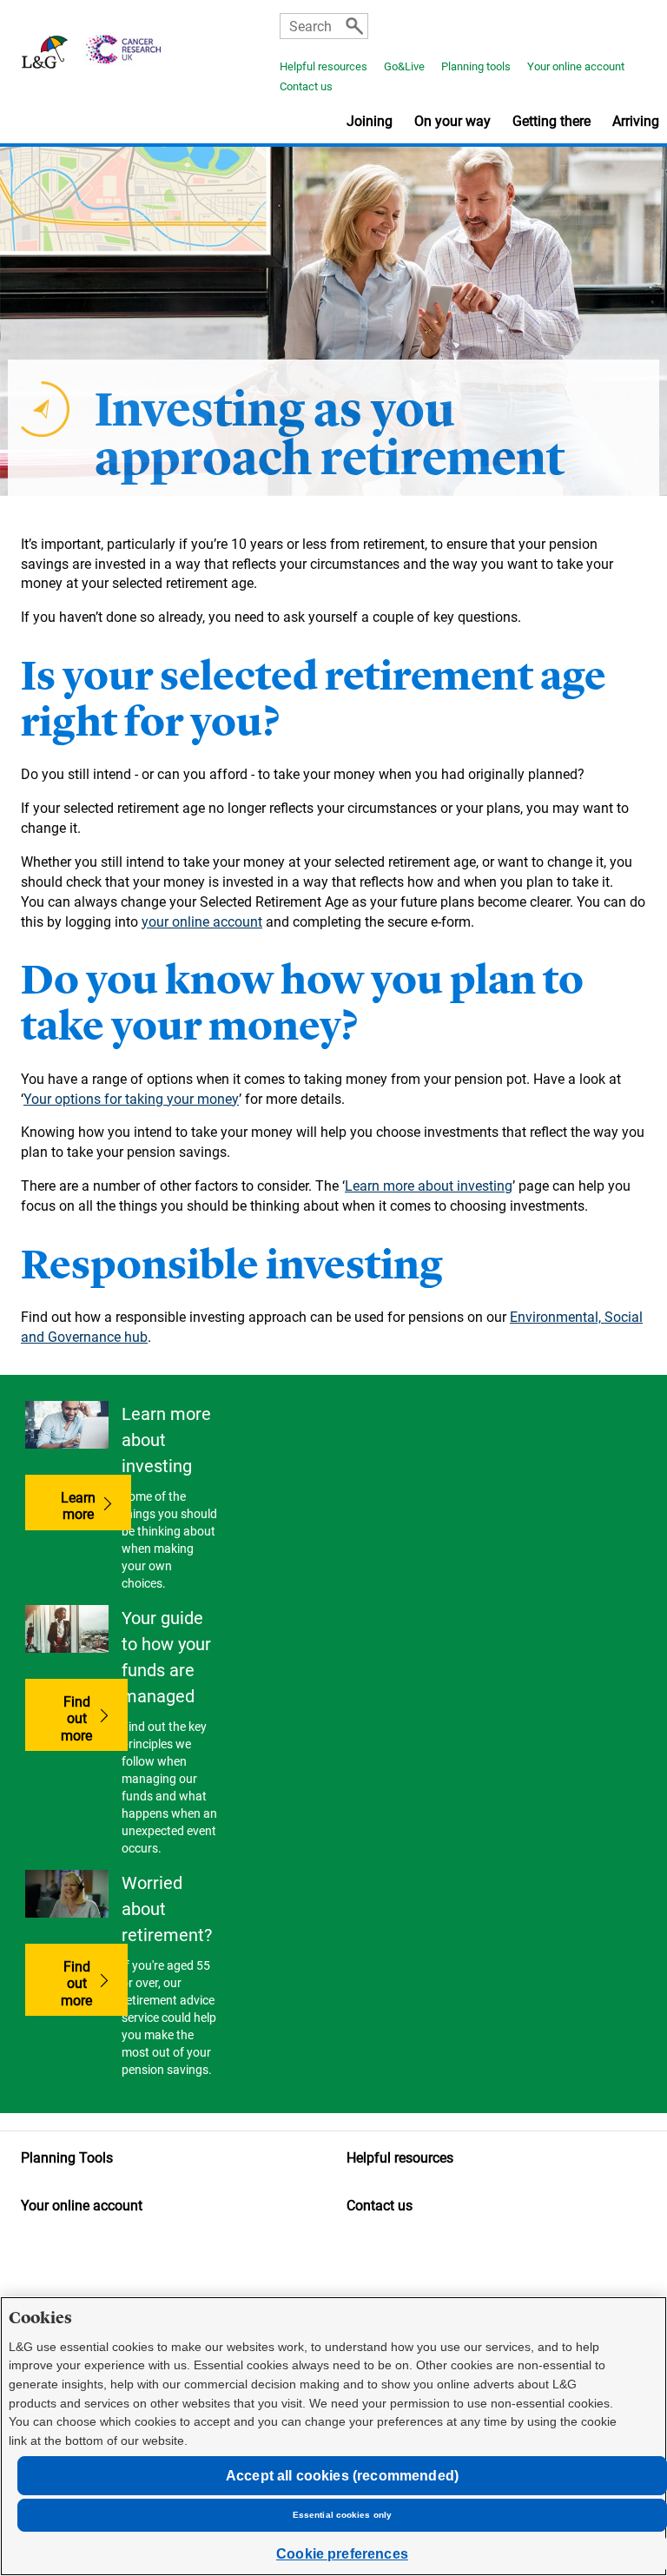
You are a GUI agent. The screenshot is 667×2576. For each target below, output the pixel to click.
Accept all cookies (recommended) (342, 2476)
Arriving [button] (636, 121)
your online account (202, 922)
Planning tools (476, 66)
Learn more (78, 1506)
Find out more (94, 1718)
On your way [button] (452, 121)
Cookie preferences (342, 2554)
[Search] (354, 26)
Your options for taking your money (131, 1099)
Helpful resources (324, 66)
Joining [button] (370, 121)
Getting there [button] (551, 121)
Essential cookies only (342, 2515)
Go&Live (404, 66)
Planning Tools (67, 2158)
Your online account (576, 66)
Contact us (306, 86)
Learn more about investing (429, 1186)
